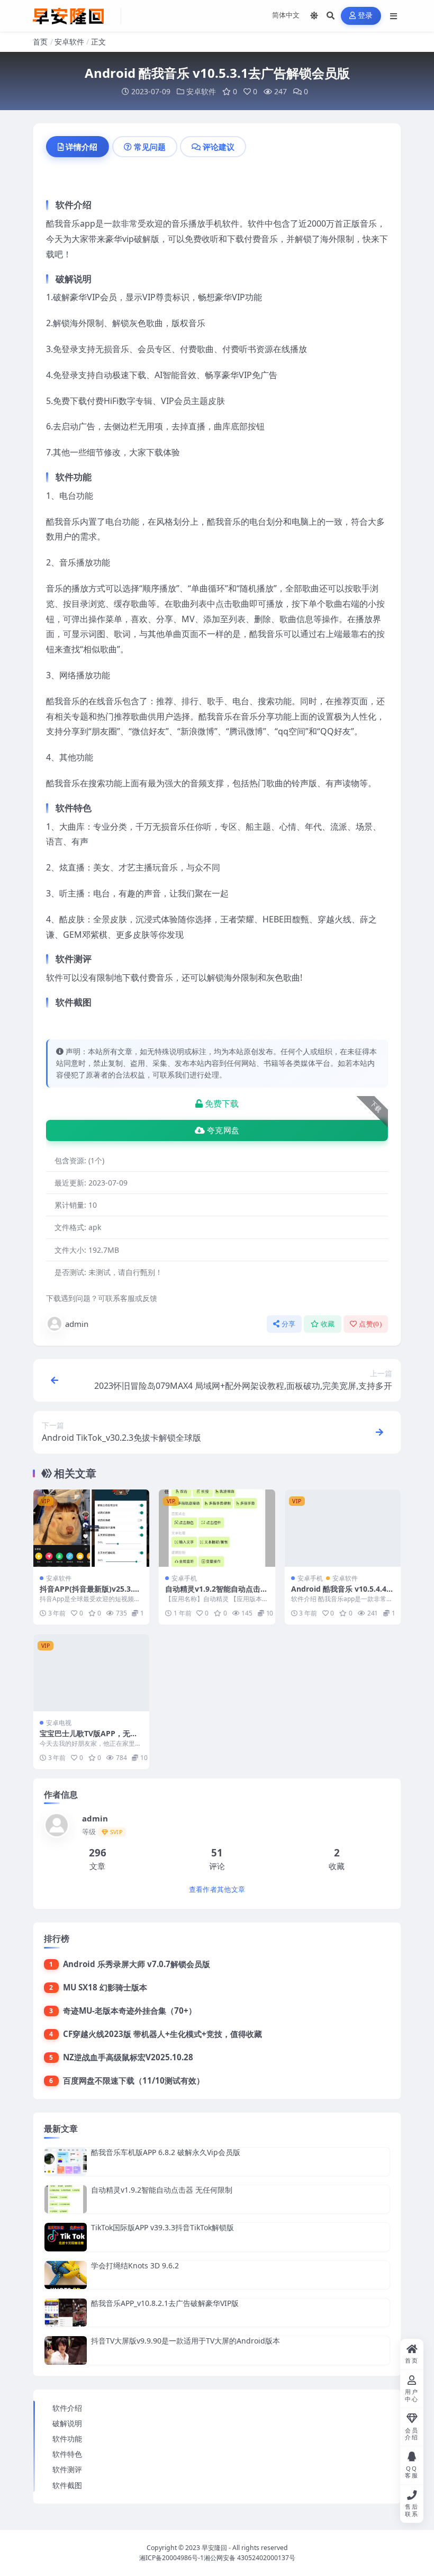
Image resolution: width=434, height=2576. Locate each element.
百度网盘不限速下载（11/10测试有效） (134, 2080)
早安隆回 (214, 2548)
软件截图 (67, 2485)
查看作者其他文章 (217, 1890)
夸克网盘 (223, 1130)
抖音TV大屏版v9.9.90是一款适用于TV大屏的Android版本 (186, 2341)
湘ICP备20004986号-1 (171, 2558)
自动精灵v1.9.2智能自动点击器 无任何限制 (216, 1594)
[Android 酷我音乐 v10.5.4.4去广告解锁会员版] (343, 1528)
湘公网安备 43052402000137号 (250, 2558)
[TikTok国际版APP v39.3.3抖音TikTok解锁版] (66, 2237)
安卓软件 (69, 42)
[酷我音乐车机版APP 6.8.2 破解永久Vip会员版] (66, 2162)
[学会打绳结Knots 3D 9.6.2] (66, 2275)
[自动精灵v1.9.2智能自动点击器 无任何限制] (217, 1528)
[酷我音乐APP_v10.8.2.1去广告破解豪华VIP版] (66, 2313)
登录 (365, 16)
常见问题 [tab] (150, 147)
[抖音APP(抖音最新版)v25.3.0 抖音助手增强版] (91, 1528)
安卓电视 (59, 1723)
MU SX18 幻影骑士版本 (105, 1987)
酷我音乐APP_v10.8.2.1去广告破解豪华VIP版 (165, 2303)
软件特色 (67, 2454)
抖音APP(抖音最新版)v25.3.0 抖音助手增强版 (88, 1594)
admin (77, 1324)
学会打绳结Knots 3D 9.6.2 (135, 2265)
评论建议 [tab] (219, 147)
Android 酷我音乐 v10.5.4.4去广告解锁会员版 (342, 1594)
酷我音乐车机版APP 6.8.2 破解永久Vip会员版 (166, 2152)
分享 (289, 1324)
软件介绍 (67, 2408)
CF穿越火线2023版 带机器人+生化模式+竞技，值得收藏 (162, 2034)
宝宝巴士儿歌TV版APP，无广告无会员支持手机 (89, 1738)
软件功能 (67, 2439)
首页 (40, 42)
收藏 (328, 1324)
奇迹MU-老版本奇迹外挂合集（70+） (130, 2010)
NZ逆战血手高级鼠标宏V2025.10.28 (128, 2057)
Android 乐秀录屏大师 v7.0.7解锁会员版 (137, 1964)
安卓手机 (184, 1578)
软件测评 (67, 2469)
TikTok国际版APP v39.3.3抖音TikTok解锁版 (162, 2227)
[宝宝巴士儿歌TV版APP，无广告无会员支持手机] (91, 1673)
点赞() (370, 1324)
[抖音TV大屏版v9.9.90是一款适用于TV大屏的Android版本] (66, 2350)
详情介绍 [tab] (82, 147)
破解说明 (67, 2423)
